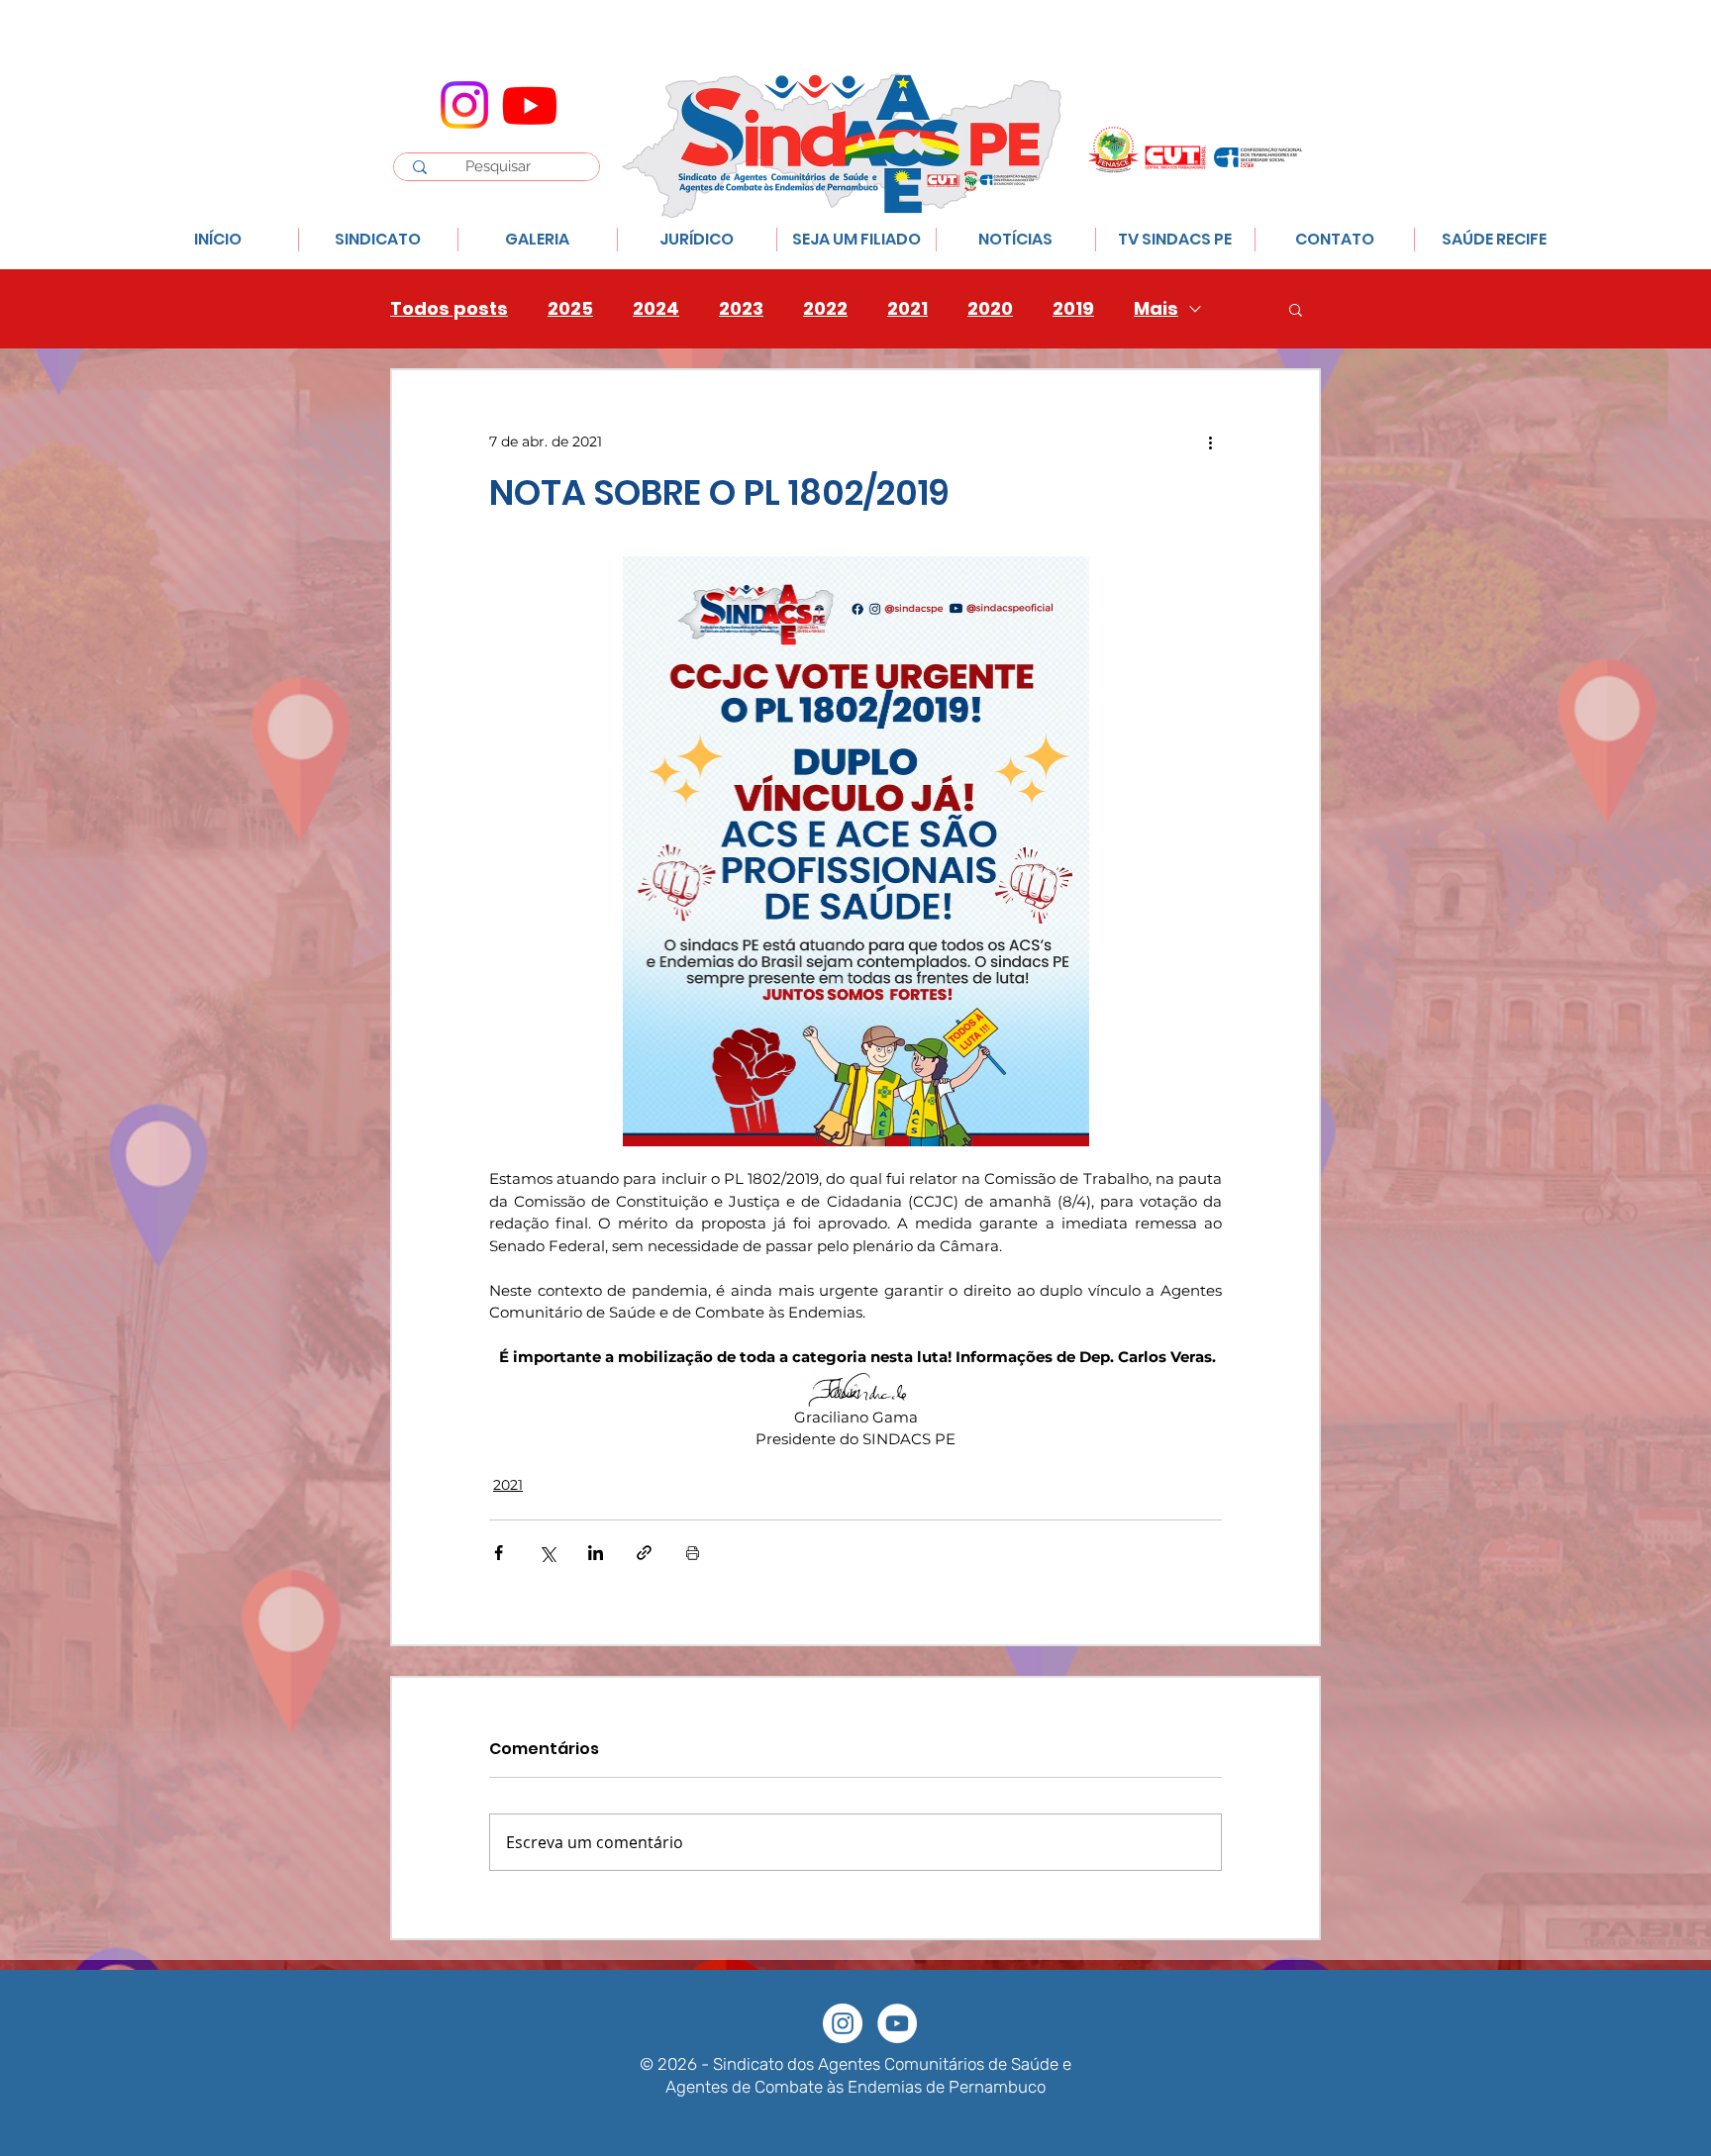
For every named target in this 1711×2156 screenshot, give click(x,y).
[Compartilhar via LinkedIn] (596, 1553)
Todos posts (449, 309)
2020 (990, 309)
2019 (1073, 309)
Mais (1156, 309)
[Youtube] (530, 105)
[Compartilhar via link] (644, 1553)
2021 (907, 309)
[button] (1296, 309)
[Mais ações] (1210, 441)
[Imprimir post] (693, 1553)
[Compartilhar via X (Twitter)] (547, 1553)
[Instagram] (464, 105)
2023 (741, 309)
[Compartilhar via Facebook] (499, 1553)
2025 (570, 309)
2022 (825, 309)
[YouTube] (897, 2023)
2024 (656, 309)
